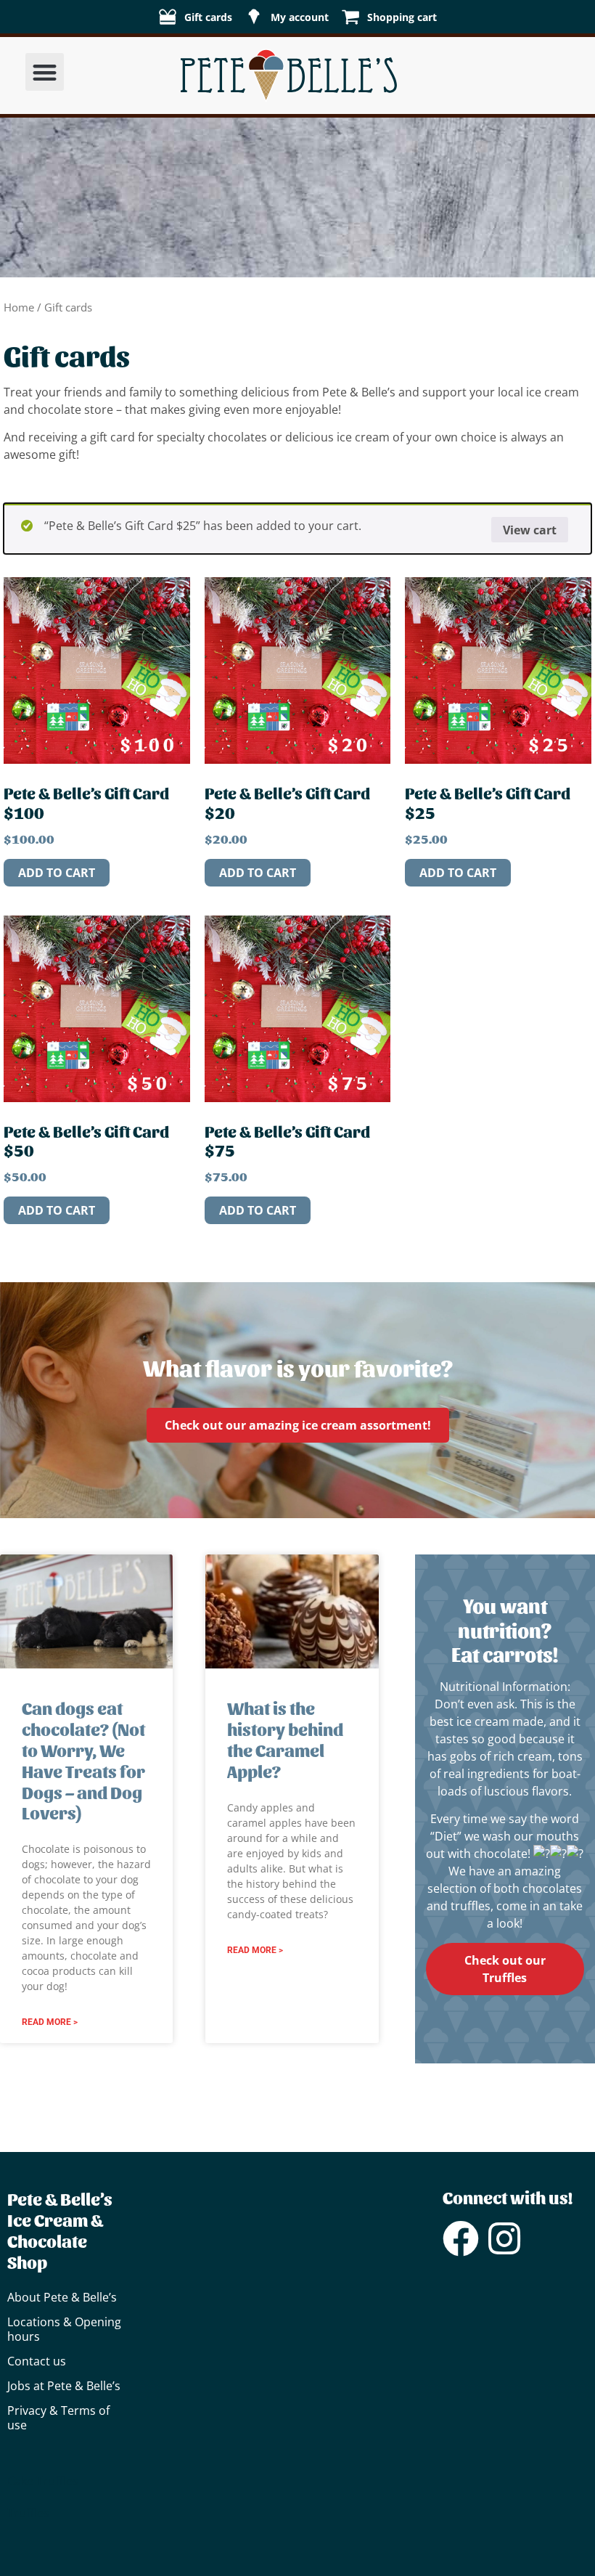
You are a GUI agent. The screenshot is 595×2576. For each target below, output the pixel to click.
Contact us (37, 2361)
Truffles (57, 2481)
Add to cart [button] (57, 873)
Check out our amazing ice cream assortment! (298, 1425)
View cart (530, 530)
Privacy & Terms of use (58, 2418)
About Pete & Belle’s (62, 2297)
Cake (20, 2481)
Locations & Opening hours (64, 2329)
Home (19, 307)
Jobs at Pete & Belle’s (64, 2386)
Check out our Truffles (505, 1969)
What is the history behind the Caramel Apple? (285, 1739)
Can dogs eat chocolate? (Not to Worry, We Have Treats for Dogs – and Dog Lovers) (83, 1760)
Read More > (50, 2022)
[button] (45, 72)
